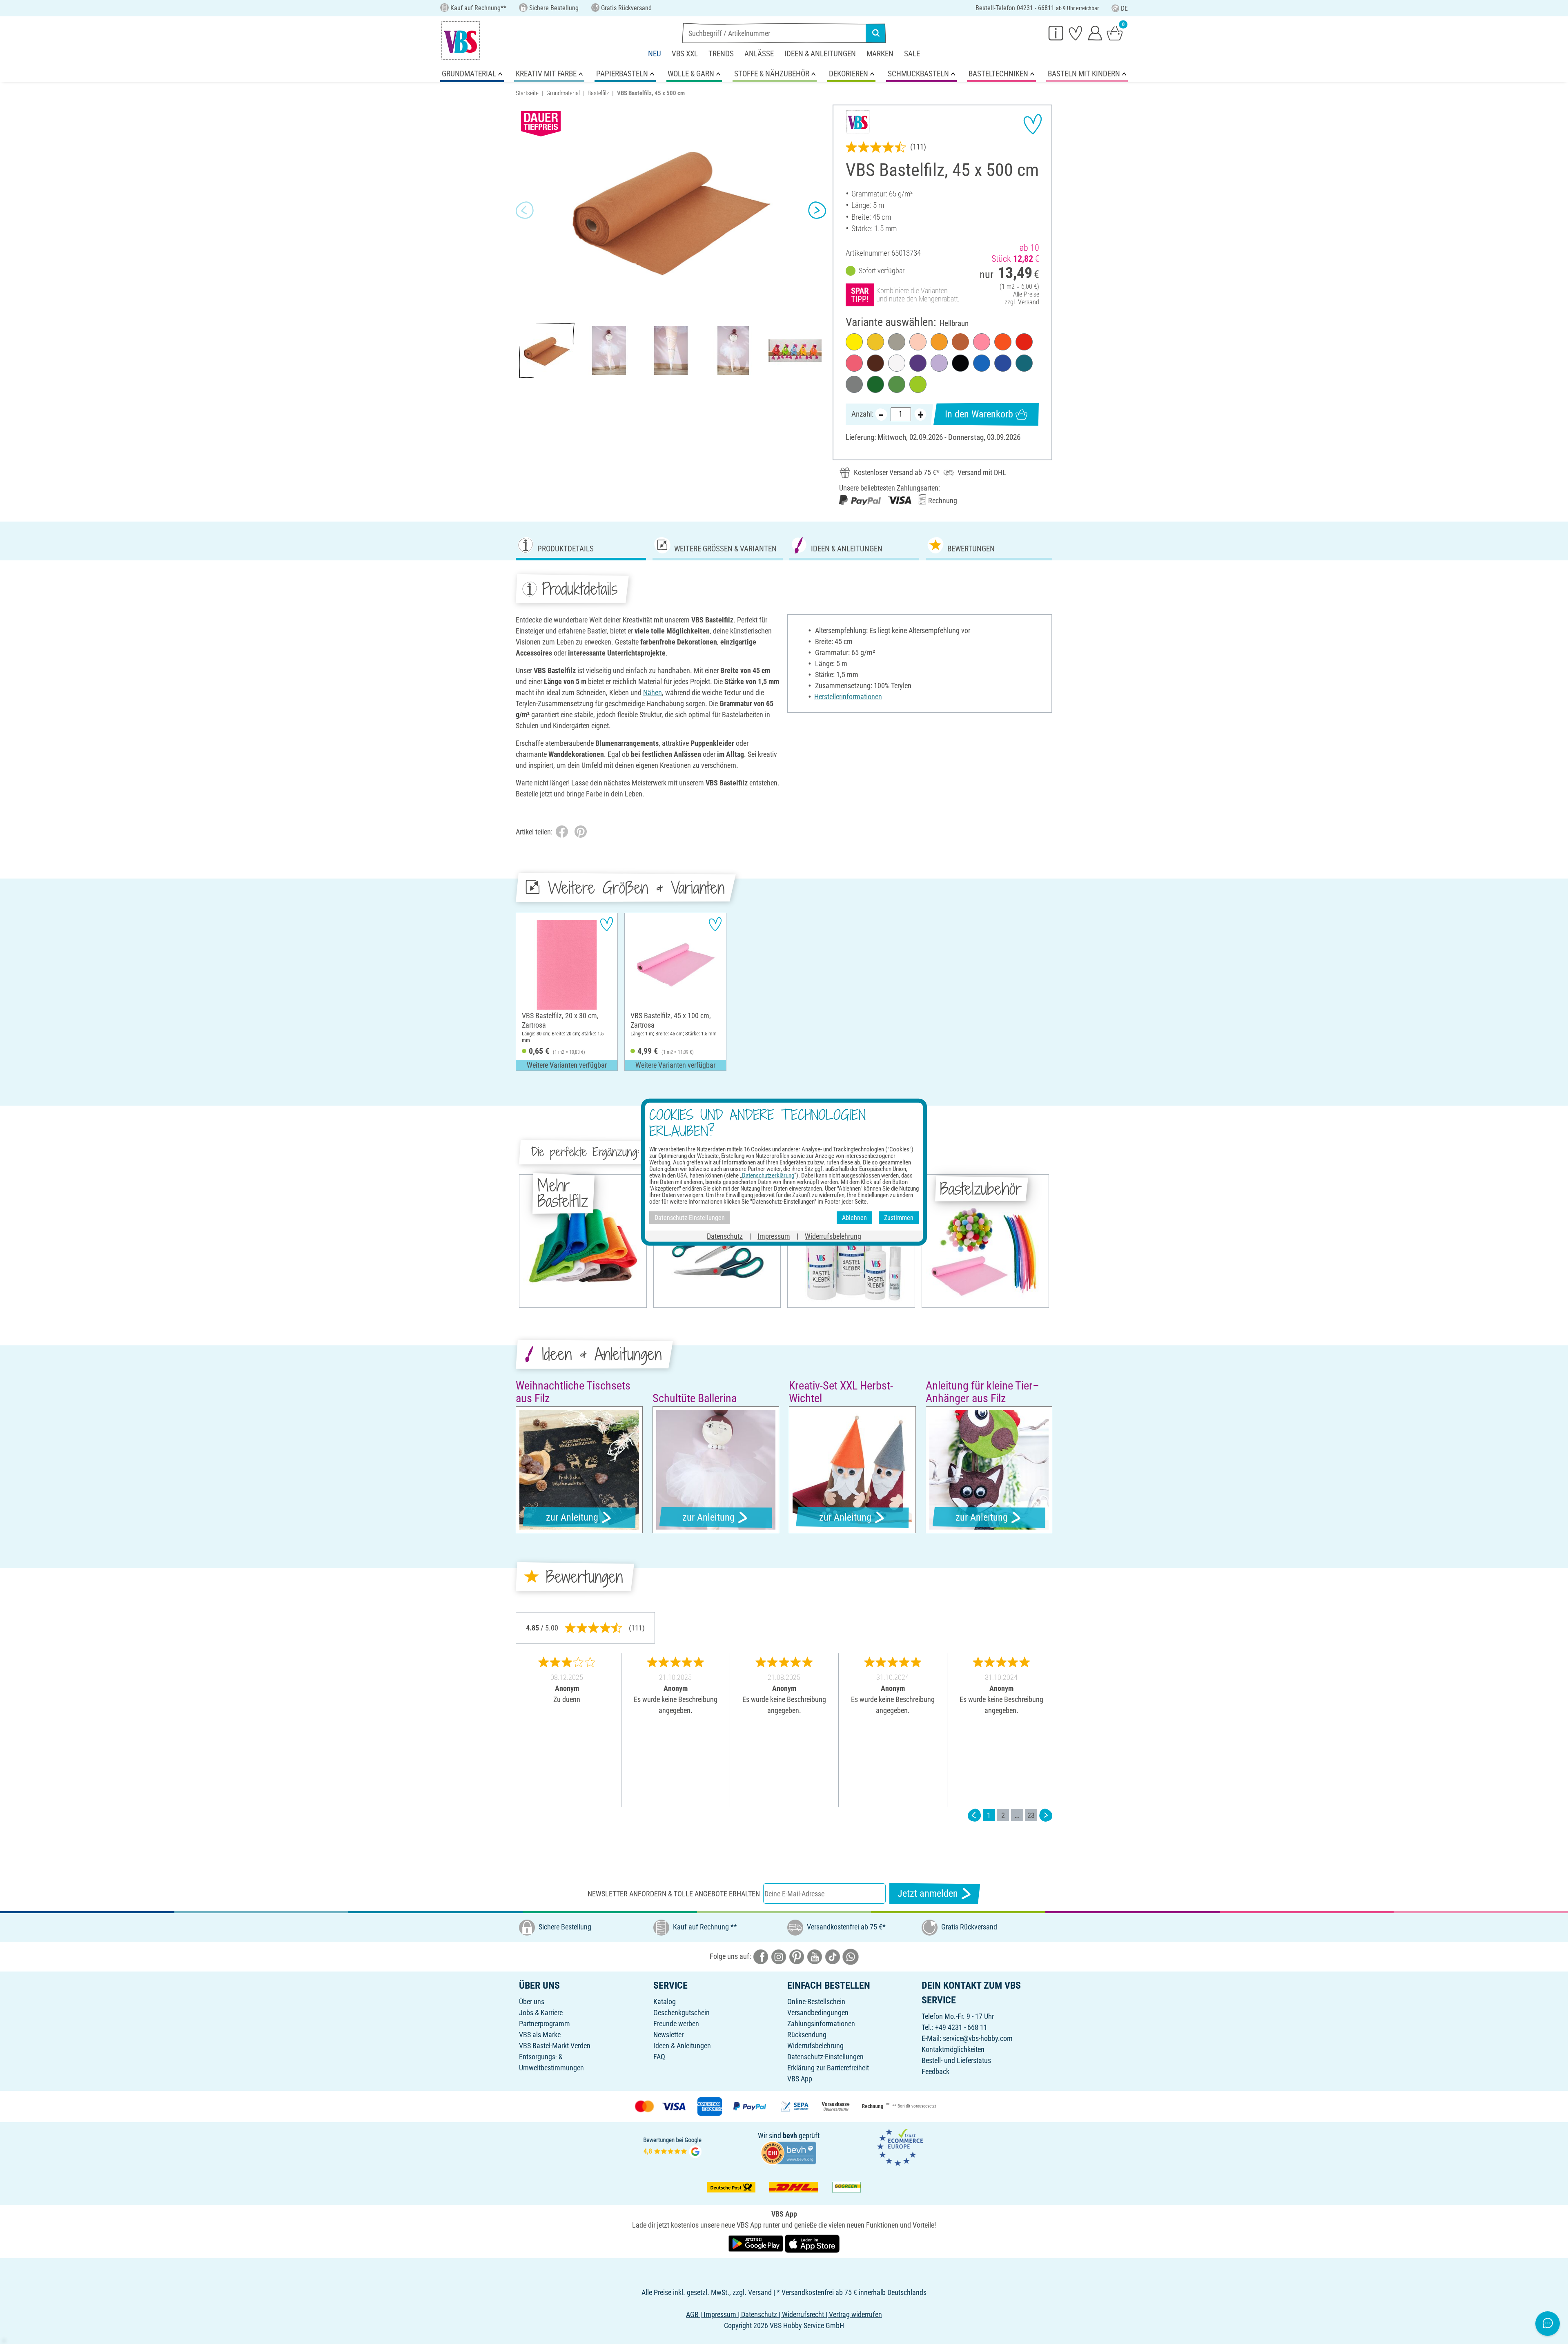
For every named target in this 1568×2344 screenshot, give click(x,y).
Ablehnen (854, 1217)
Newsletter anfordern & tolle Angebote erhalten (674, 1894)
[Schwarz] (960, 363)
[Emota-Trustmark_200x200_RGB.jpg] (900, 2147)
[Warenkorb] (1115, 33)
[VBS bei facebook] (761, 1956)
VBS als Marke (540, 2035)
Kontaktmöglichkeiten (953, 2049)
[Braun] (875, 363)
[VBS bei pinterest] (797, 1956)
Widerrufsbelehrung (815, 2046)
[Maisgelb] (939, 342)
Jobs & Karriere (541, 2013)
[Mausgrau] (854, 384)
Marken (880, 54)
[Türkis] (1024, 363)
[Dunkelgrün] (875, 384)
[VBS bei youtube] (815, 1956)
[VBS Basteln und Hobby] (461, 40)
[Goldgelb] (875, 342)
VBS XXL (685, 54)
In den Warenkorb (979, 414)
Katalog (665, 2002)
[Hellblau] (982, 363)
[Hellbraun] (960, 342)
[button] (525, 210)
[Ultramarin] (1003, 363)
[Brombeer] (854, 363)
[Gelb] (854, 342)
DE (1124, 8)
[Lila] (918, 363)
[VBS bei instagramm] (779, 1956)
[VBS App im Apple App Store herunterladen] (812, 2243)
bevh (790, 2135)
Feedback (935, 2071)
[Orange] (1003, 342)
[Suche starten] (876, 33)
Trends (721, 54)
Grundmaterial (563, 93)
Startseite (527, 93)
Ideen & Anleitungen (820, 54)
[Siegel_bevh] (788, 2152)
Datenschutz (725, 1236)
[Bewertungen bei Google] (673, 2147)
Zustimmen (899, 1217)
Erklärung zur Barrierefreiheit (828, 2068)
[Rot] (1024, 342)
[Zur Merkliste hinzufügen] (1033, 124)
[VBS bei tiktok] (833, 1956)
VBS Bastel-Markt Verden (555, 2046)
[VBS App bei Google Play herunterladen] (757, 2243)
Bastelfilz (598, 93)
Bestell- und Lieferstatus (956, 2060)
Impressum (774, 1236)
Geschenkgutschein (682, 2013)
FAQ (659, 2057)
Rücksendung (807, 2035)
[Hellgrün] (918, 384)
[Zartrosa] (982, 342)
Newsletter (668, 2035)
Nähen (653, 692)
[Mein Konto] (1095, 33)
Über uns (532, 2002)
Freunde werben (676, 2024)
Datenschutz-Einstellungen (825, 2057)
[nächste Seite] (1046, 1815)
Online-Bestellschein (816, 2002)
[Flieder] (939, 363)
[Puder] (918, 342)
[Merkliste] (1076, 33)
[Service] (1056, 33)
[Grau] (897, 342)
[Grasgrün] (897, 384)
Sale (912, 54)
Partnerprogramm (545, 2024)
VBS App (800, 2079)
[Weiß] (897, 363)
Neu (655, 54)
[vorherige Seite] (974, 1815)
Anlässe (759, 54)
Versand (1029, 302)
